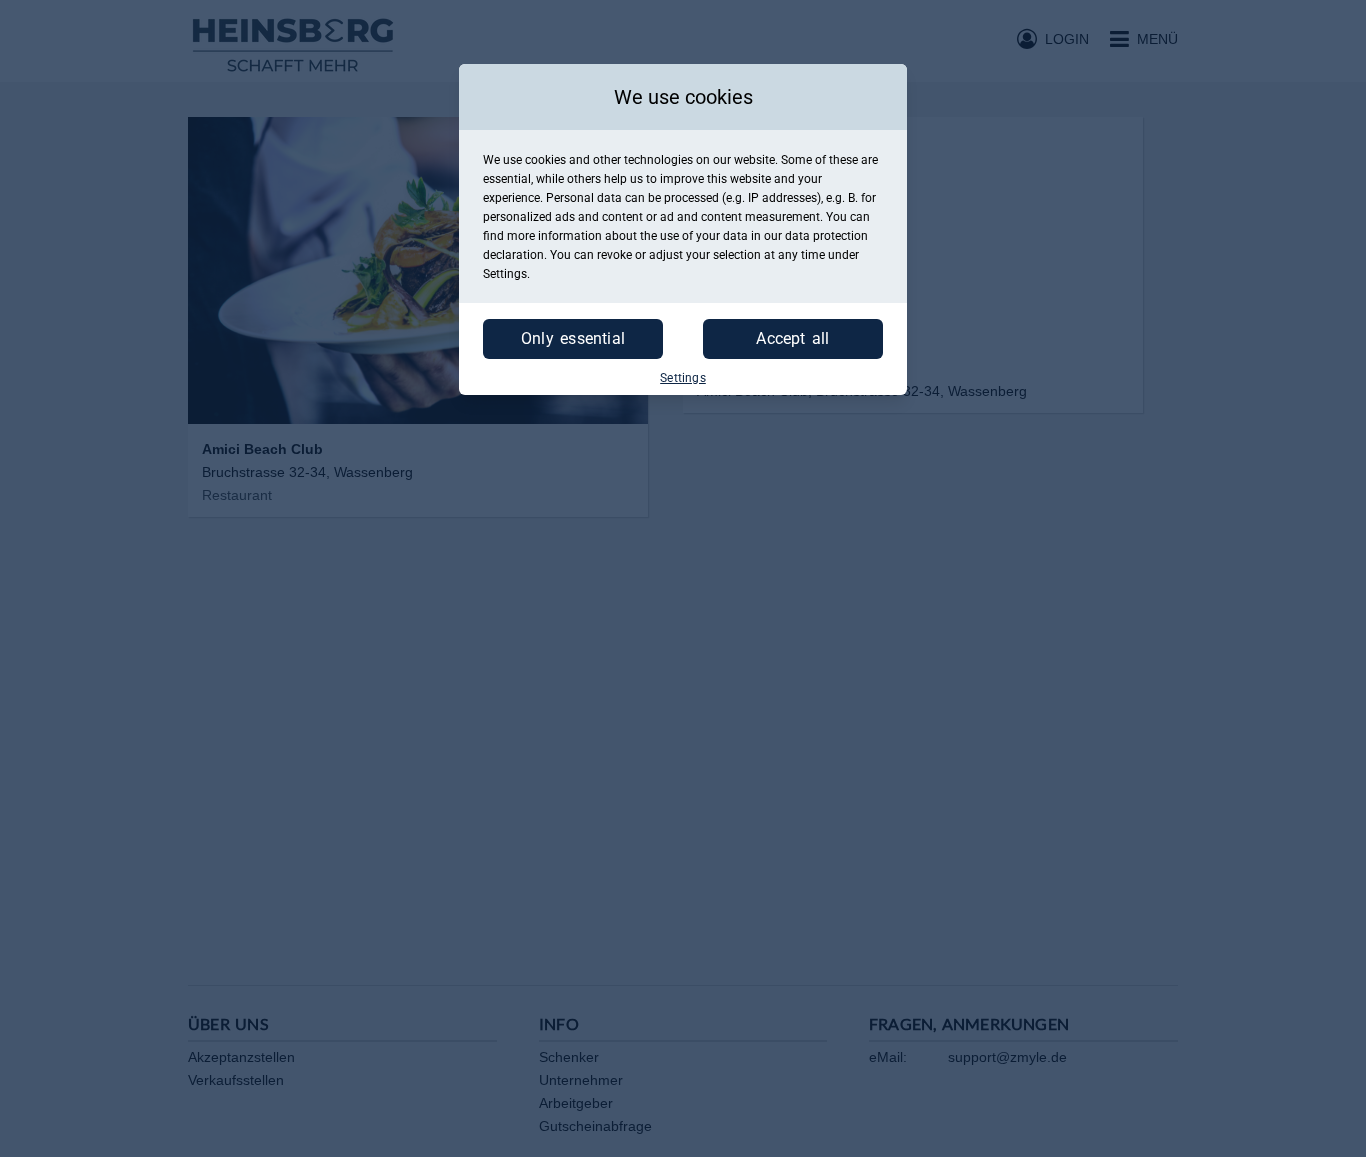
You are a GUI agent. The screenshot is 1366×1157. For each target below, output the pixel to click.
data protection (826, 236)
